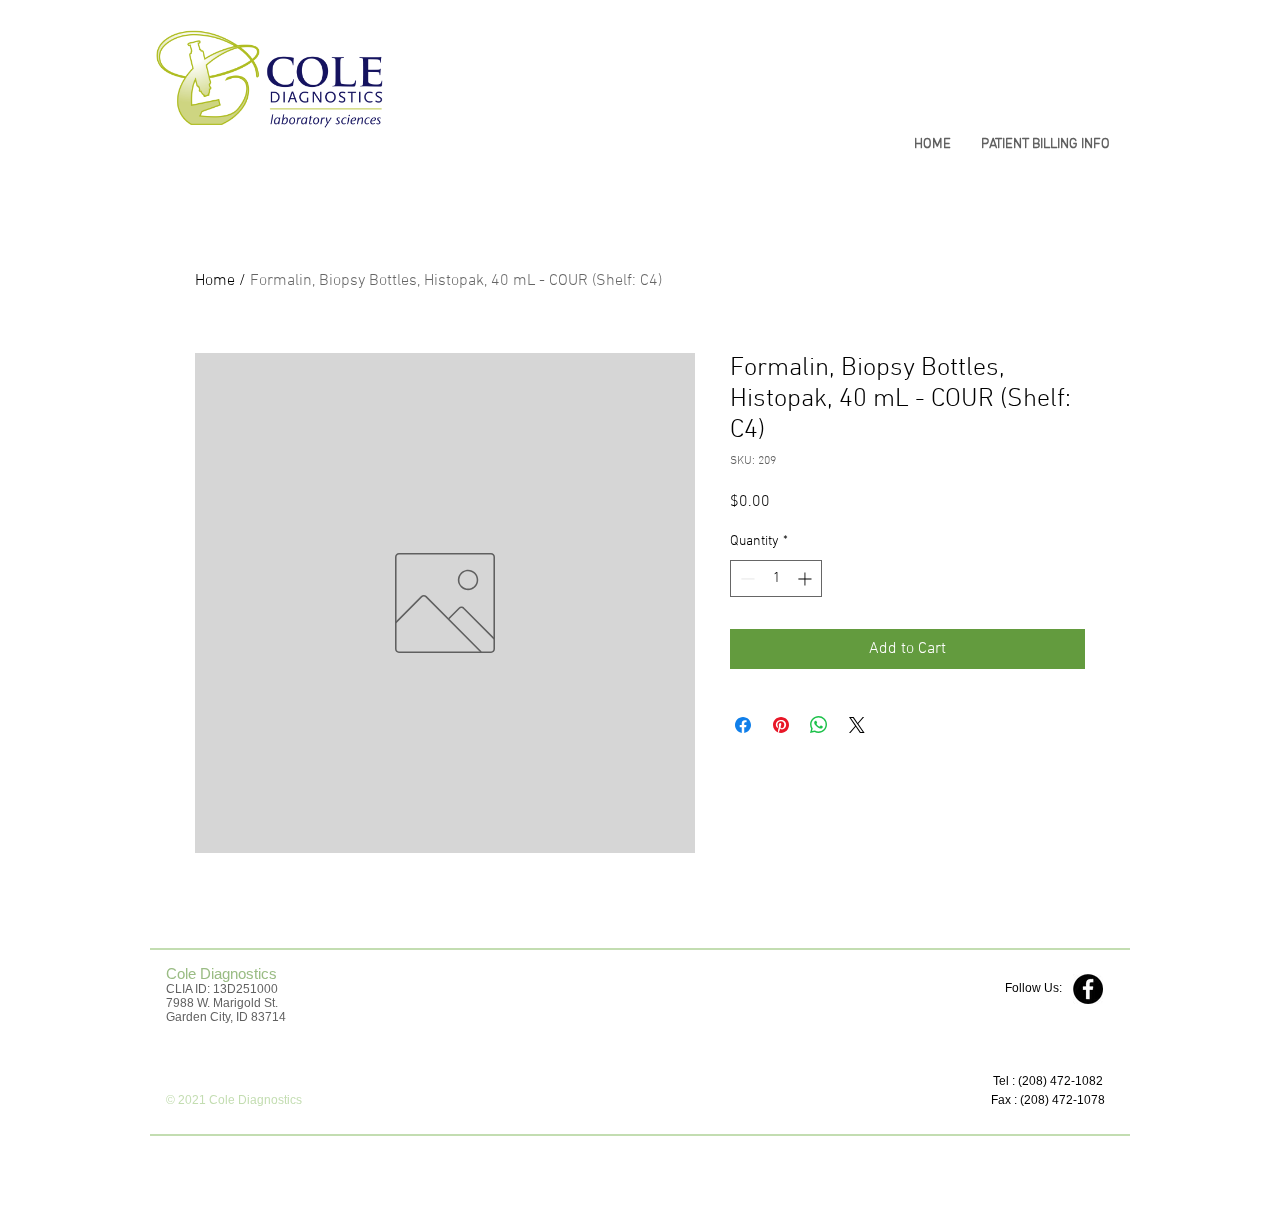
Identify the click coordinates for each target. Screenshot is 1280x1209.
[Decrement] (745, 578)
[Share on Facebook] (743, 725)
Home (215, 281)
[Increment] (806, 578)
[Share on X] (857, 725)
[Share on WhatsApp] (819, 725)
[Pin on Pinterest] (781, 725)
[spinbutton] (776, 578)
